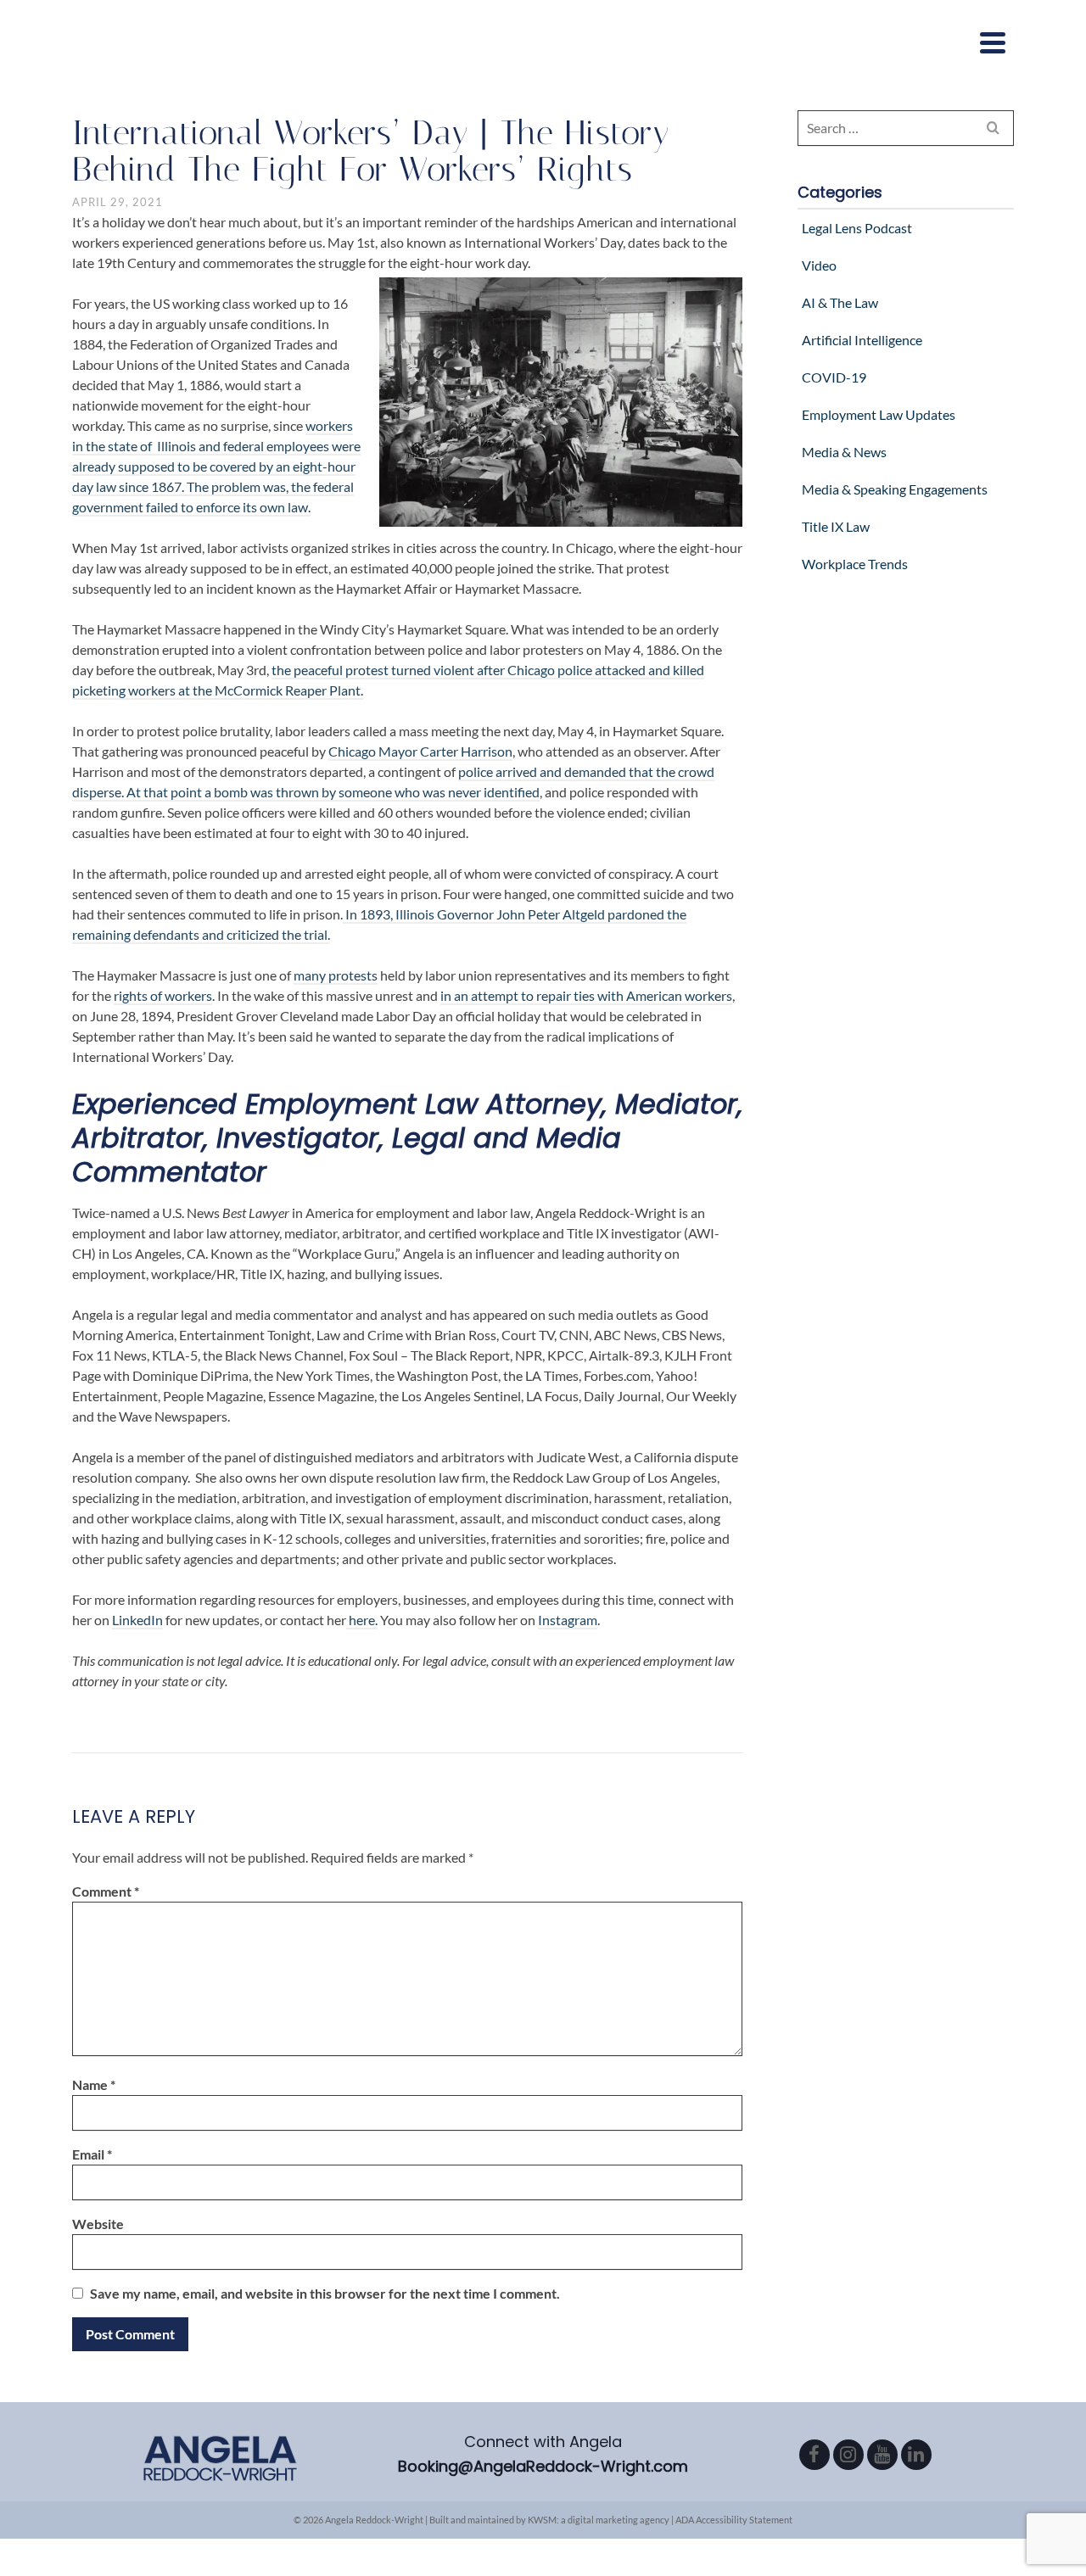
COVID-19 (834, 377)
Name (94, 2084)
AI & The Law (840, 302)
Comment (106, 1891)
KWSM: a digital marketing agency (599, 2520)
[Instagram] (848, 2455)
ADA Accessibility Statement (734, 2520)
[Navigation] (993, 42)
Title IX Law (836, 526)
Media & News (844, 452)
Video (819, 265)
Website (98, 2224)
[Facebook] (814, 2455)
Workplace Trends (855, 564)
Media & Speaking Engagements (895, 489)
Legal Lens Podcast (857, 228)
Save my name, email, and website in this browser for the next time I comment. (325, 2293)
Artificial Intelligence (862, 340)
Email (92, 2154)
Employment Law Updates (879, 414)
